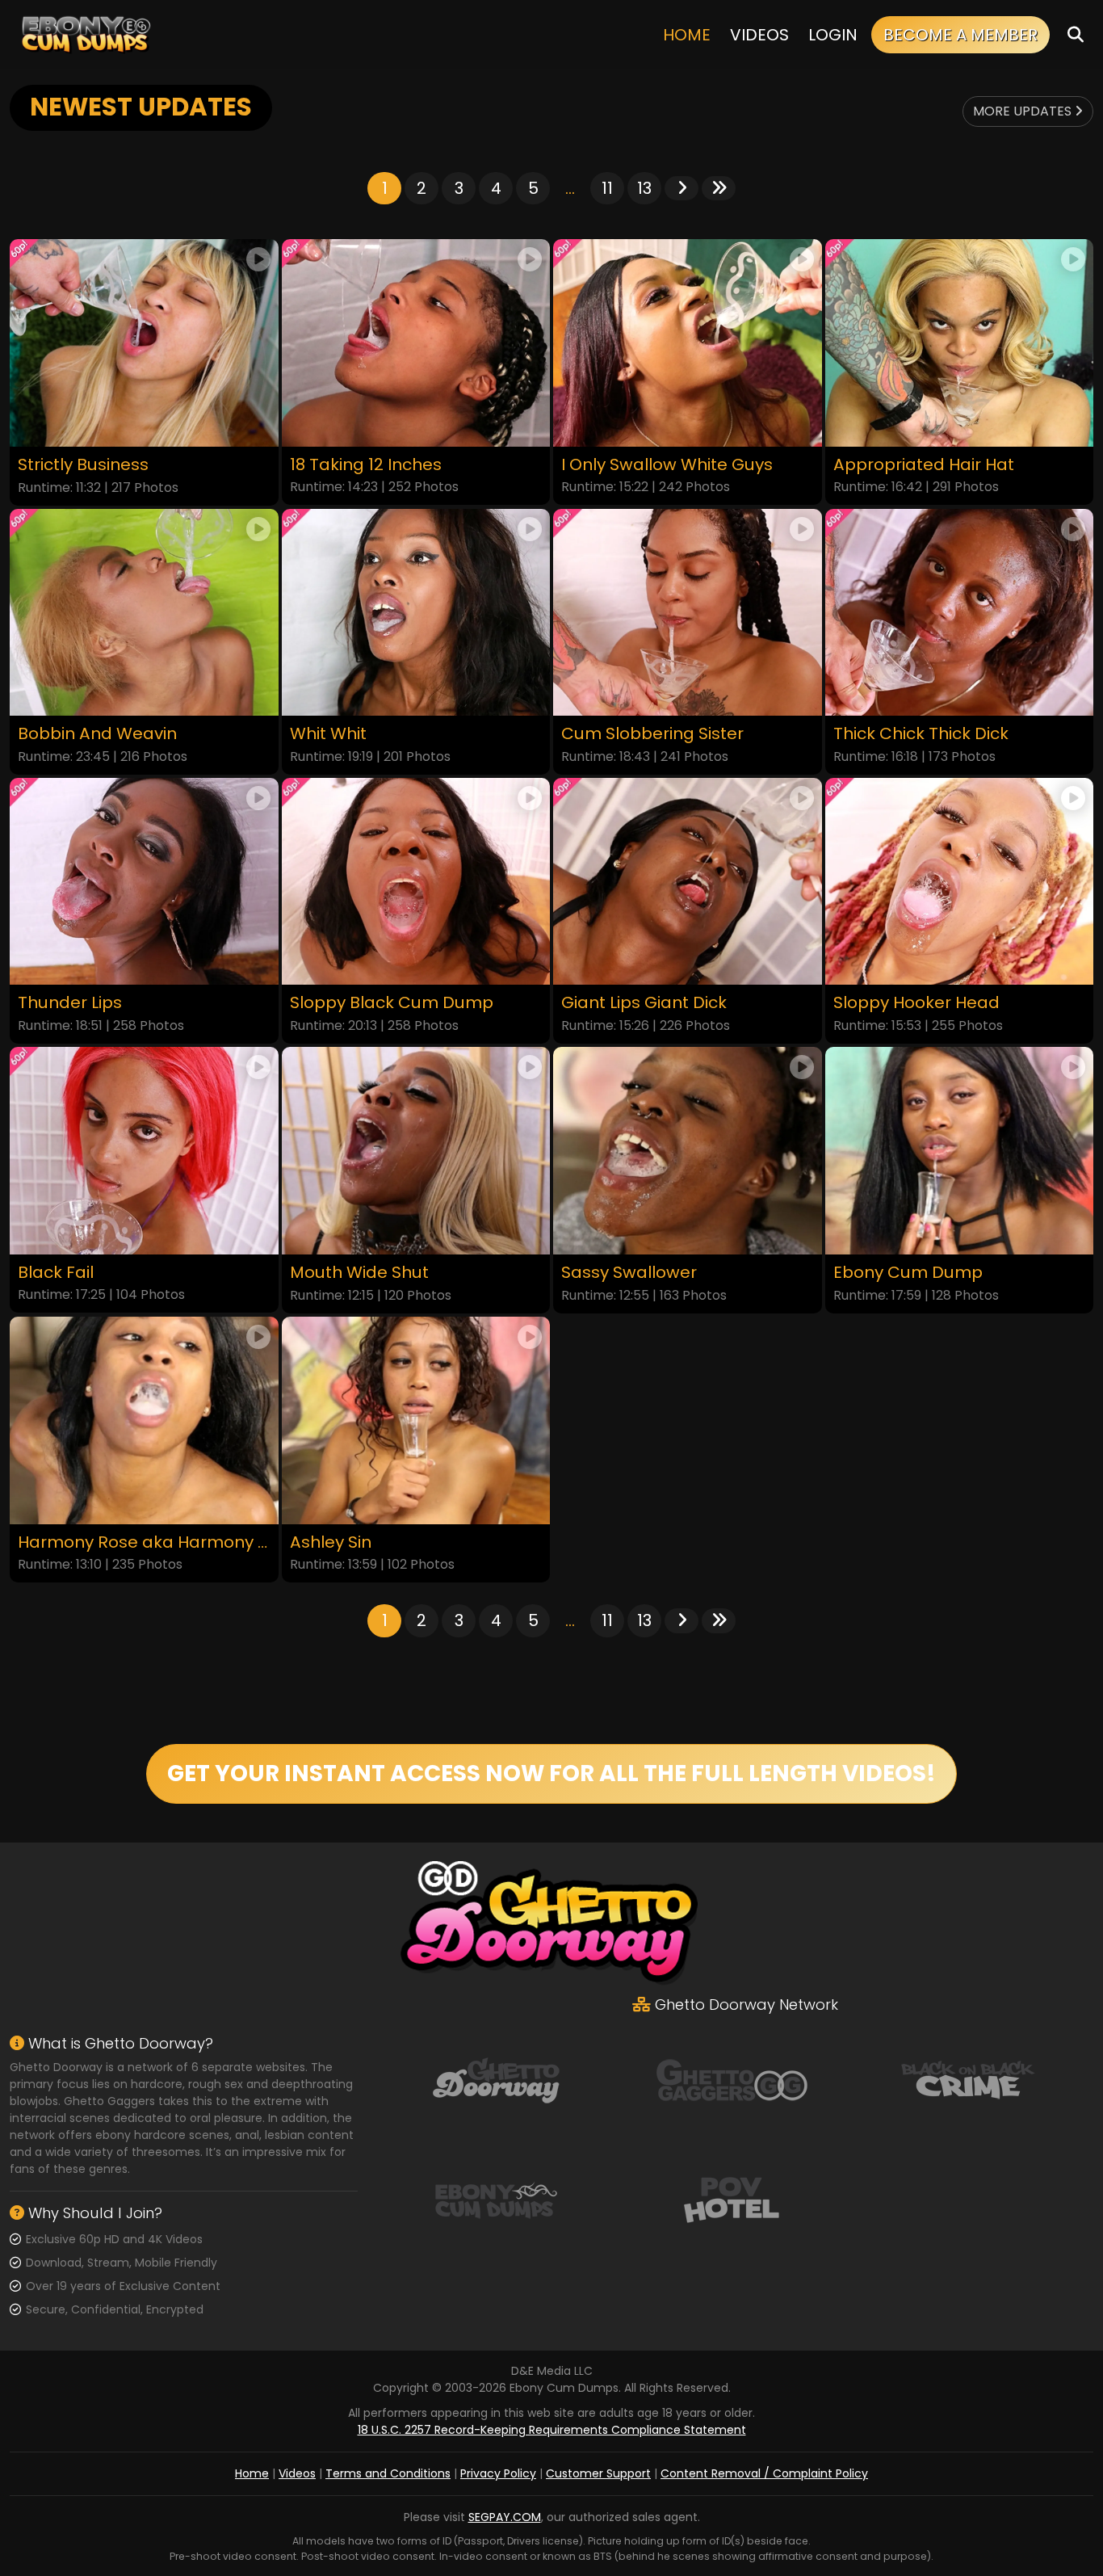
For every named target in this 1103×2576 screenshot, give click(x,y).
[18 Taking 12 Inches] (416, 343)
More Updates (1024, 111)
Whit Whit (328, 734)
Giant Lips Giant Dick (644, 1003)
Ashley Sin (331, 1542)
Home (687, 35)
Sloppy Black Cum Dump (392, 1003)
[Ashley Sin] (416, 1420)
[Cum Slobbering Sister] (688, 613)
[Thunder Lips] (144, 882)
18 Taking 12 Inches (366, 465)
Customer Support (598, 2473)
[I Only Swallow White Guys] (688, 343)
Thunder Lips (70, 1003)
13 (644, 188)
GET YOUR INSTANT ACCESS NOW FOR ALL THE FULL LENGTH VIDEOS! (551, 1773)
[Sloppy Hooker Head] (960, 882)
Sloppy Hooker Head (916, 1003)
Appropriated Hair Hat (924, 465)
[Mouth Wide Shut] (416, 1151)
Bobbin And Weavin (97, 734)
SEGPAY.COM (505, 2517)
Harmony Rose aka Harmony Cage (144, 1542)
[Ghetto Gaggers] (732, 2078)
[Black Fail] (144, 1151)
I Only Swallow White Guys (667, 465)
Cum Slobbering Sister (652, 734)
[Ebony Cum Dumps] (86, 34)
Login (833, 35)
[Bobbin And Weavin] (144, 613)
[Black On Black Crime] (968, 2078)
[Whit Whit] (416, 613)
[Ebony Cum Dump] (960, 1151)
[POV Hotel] (732, 2198)
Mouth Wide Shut (359, 1273)
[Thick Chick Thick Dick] (960, 613)
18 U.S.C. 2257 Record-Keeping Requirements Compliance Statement (552, 2430)
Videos (759, 35)
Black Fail (56, 1273)
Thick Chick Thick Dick (921, 734)
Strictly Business (83, 465)
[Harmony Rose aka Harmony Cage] (144, 1420)
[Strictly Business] (144, 343)
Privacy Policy (498, 2473)
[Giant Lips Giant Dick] (688, 882)
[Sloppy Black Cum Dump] (416, 882)
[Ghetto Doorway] (496, 2078)
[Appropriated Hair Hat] (960, 343)
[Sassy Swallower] (688, 1151)
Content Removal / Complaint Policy (764, 2473)
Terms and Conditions (388, 2473)
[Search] (1076, 34)
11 (607, 188)
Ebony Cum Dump (908, 1273)
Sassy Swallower (629, 1273)
